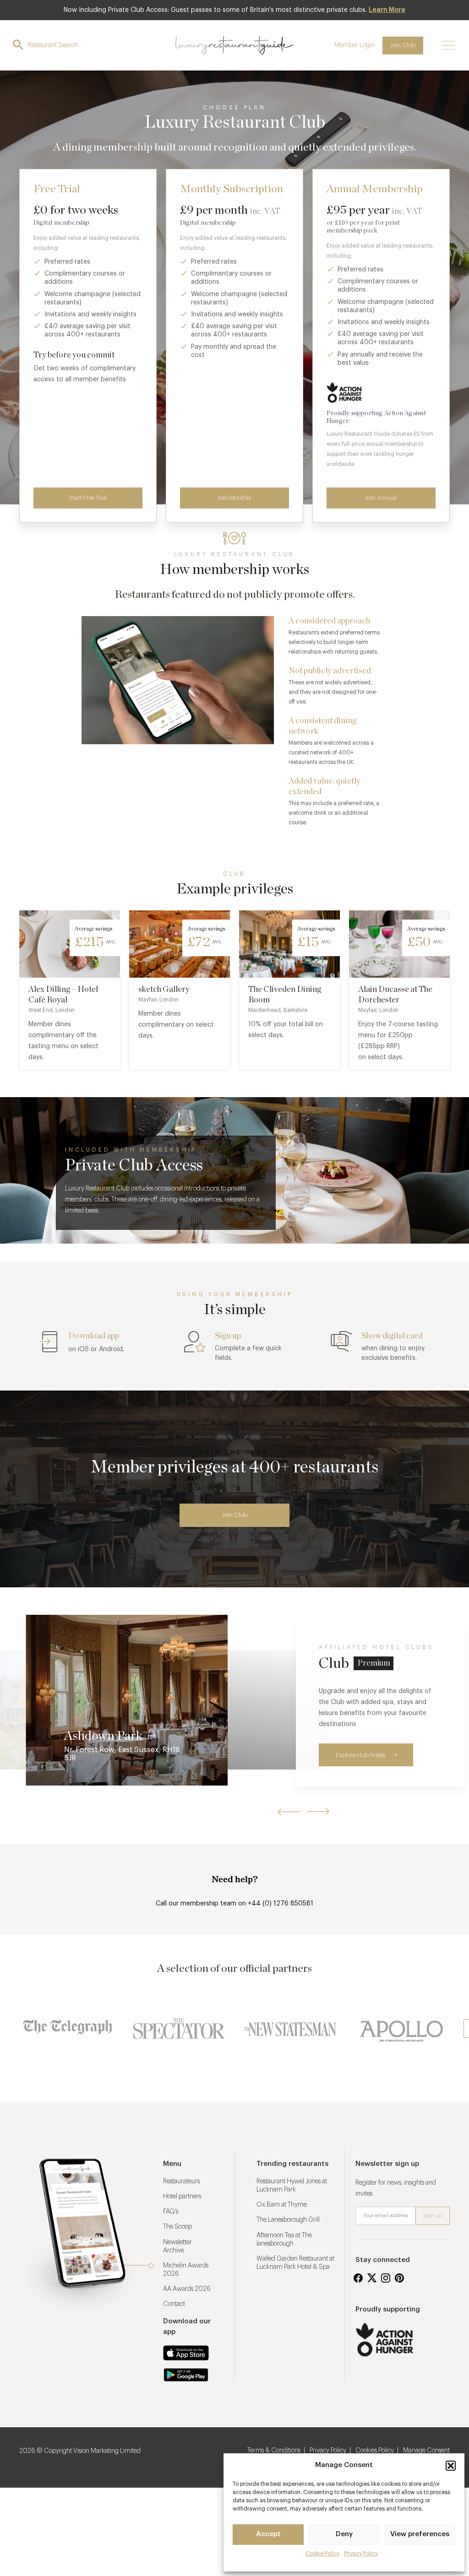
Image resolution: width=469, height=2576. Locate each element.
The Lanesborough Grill (288, 2220)
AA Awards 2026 (187, 2289)
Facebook (358, 2278)
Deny (344, 2534)
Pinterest (399, 2278)
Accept (268, 2534)
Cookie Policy (322, 2554)
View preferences (420, 2534)
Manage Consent (426, 2451)
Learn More (387, 10)
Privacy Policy (361, 2554)
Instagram (386, 2278)
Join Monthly (234, 498)
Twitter (372, 2278)
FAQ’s (171, 2212)
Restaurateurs (181, 2181)
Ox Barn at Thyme (282, 2205)
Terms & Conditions (274, 2451)
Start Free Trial (88, 498)
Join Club (403, 45)
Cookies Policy (375, 2451)
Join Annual (381, 498)
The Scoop (177, 2227)
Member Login (354, 45)
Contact (174, 2304)
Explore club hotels (360, 1755)
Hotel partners (182, 2197)
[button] (451, 2466)
